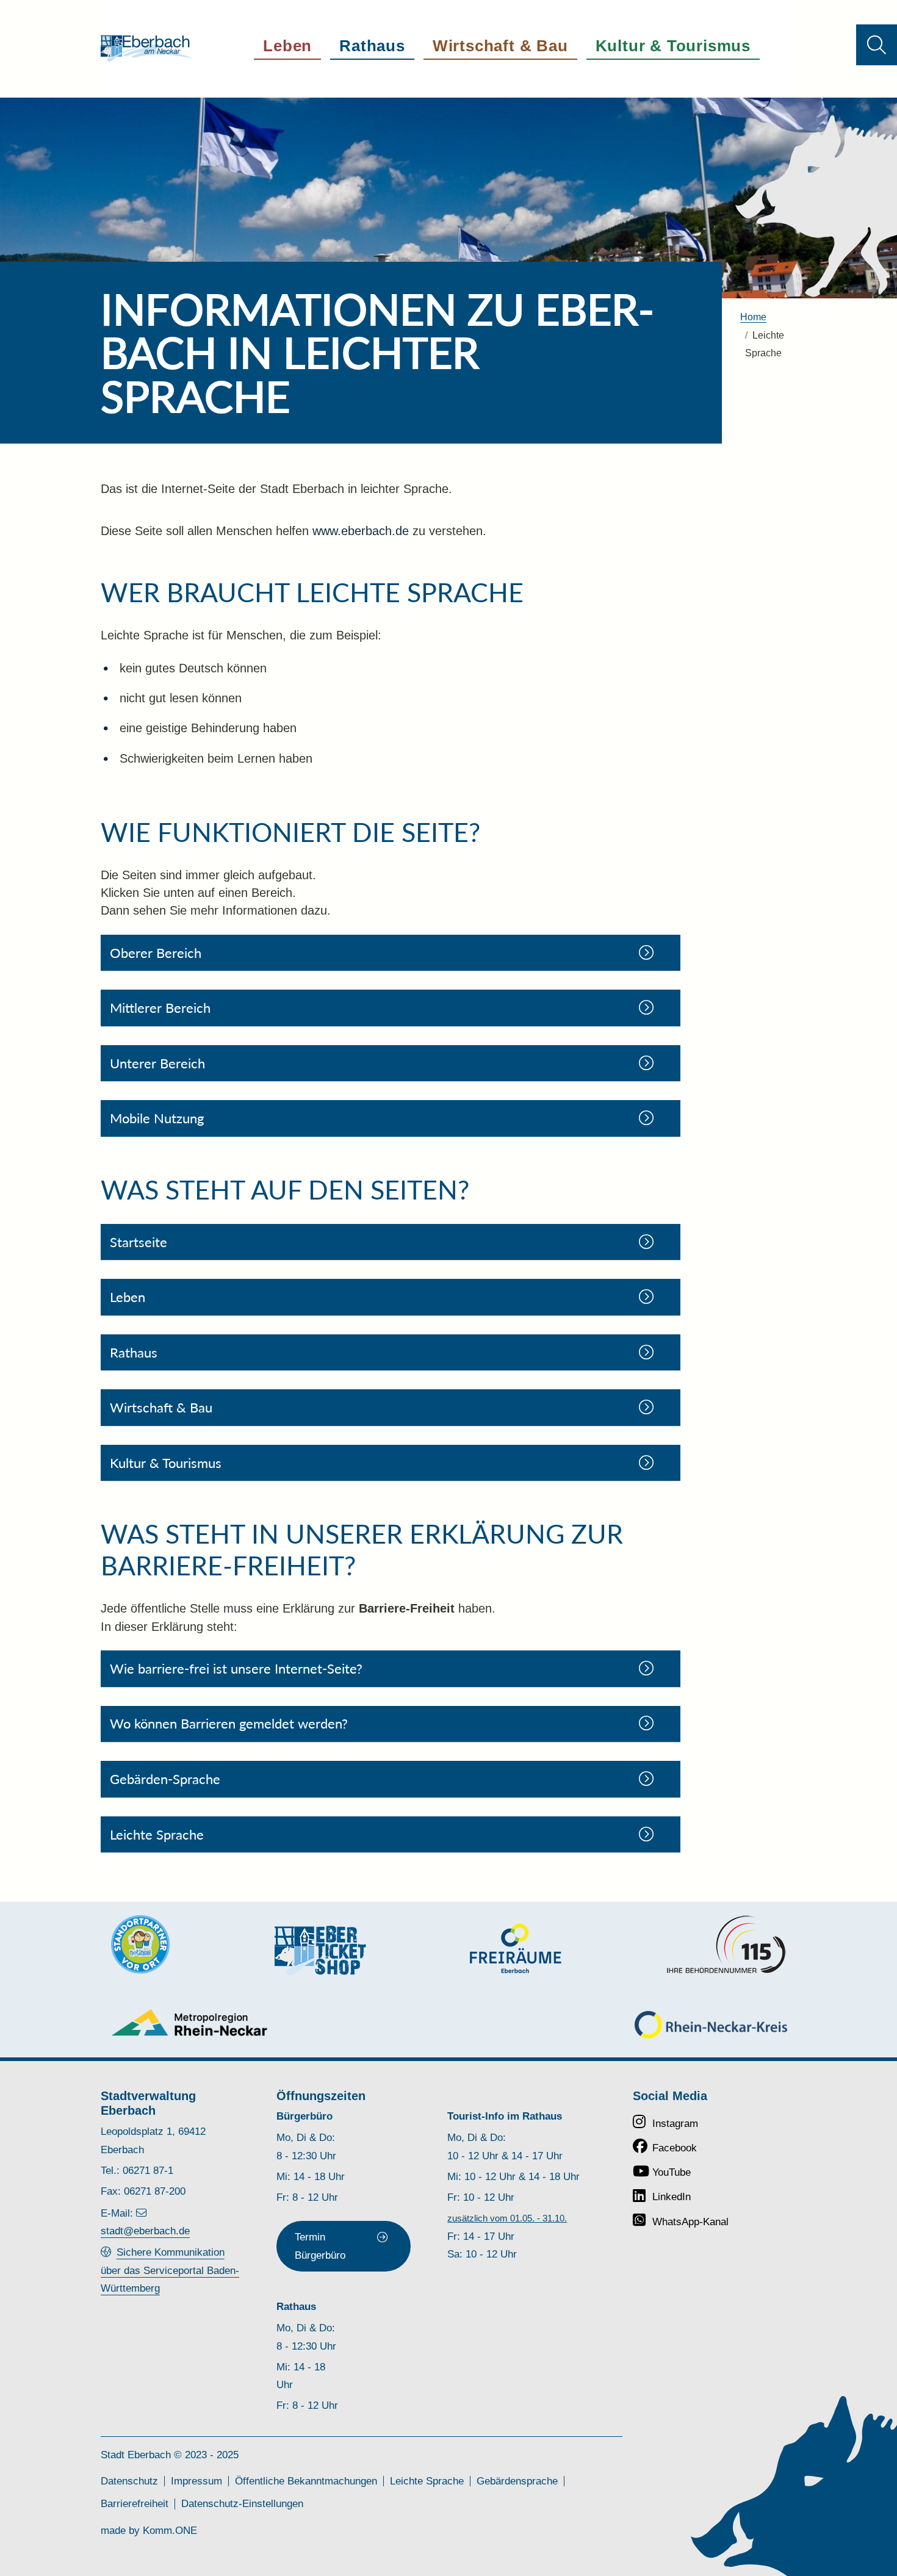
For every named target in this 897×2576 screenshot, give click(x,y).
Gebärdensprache (517, 2481)
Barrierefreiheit (135, 2503)
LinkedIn (672, 2196)
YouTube (672, 2172)
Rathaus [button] (372, 46)
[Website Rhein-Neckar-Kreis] (711, 2025)
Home (753, 317)
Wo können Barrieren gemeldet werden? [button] (229, 1723)
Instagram (675, 2123)
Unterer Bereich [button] (157, 1063)
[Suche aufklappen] (877, 45)
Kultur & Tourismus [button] (673, 46)
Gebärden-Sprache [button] (165, 1779)
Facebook (675, 2148)
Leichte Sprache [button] (157, 1834)
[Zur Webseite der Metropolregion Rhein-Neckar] (190, 2022)
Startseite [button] (139, 1242)
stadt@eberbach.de (145, 2231)
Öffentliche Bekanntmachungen (306, 2481)
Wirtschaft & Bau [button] (500, 46)
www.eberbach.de (361, 531)
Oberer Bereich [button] (156, 953)
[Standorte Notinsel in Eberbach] (140, 1945)
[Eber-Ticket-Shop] (320, 1950)
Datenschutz (129, 2481)
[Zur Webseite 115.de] (726, 1945)
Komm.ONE (170, 2530)
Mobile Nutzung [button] (157, 1118)
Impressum (196, 2481)
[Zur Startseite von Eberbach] (147, 49)
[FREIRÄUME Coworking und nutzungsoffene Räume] (516, 1948)
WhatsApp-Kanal (690, 2222)
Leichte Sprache (427, 2481)
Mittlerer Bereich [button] (160, 1008)
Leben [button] (287, 46)
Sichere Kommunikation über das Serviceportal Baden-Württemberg (170, 2270)
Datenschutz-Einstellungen (242, 2503)
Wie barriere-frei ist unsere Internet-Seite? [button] (236, 1668)
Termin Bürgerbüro (320, 2246)
